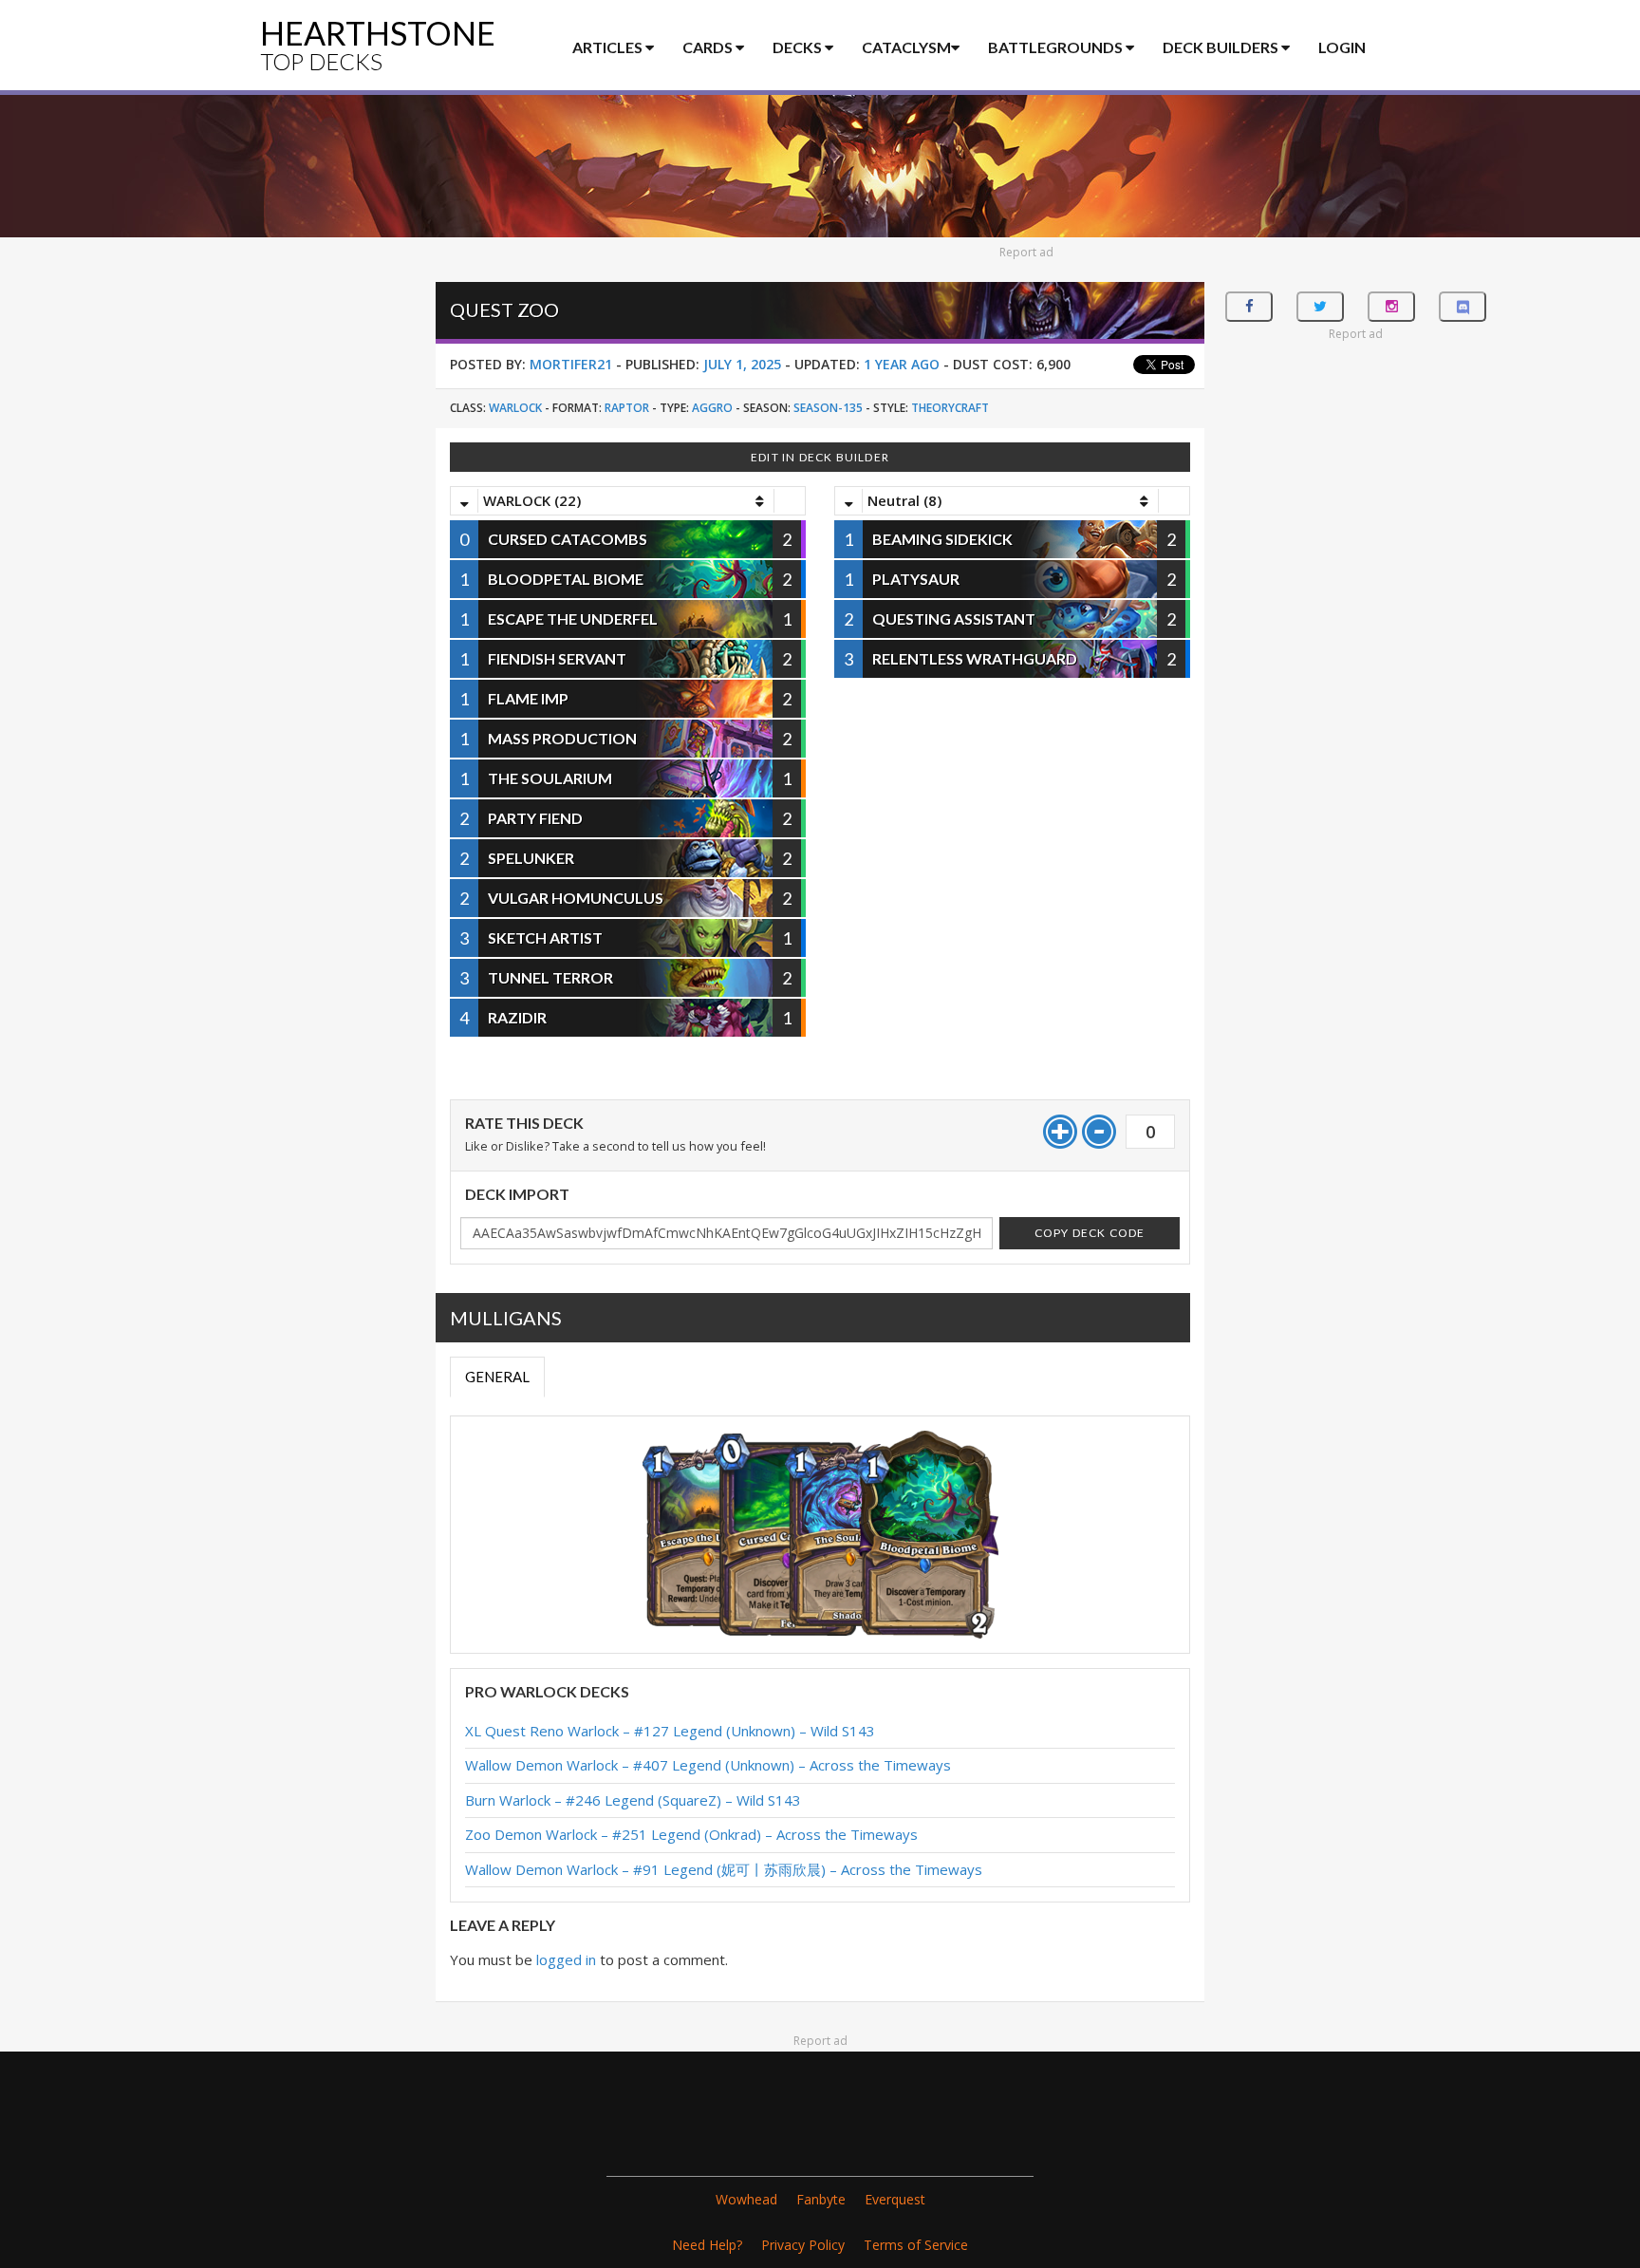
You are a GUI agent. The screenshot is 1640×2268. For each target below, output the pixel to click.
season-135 (828, 408)
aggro (712, 408)
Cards (709, 47)
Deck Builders (1222, 47)
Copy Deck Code (1090, 1233)
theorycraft (950, 408)
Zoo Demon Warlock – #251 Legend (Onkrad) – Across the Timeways (691, 1834)
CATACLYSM (906, 47)
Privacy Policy (803, 2245)
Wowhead (746, 2199)
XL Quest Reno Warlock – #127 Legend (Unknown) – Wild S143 (670, 1731)
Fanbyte (821, 2199)
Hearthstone (378, 44)
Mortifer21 (571, 364)
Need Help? (707, 2245)
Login (1342, 47)
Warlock (515, 408)
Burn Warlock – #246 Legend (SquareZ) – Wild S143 (633, 1800)
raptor (627, 408)
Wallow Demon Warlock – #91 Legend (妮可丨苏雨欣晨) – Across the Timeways (724, 1869)
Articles (609, 47)
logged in (566, 1959)
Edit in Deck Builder (820, 457)
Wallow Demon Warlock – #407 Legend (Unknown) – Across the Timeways (708, 1765)
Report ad (1026, 252)
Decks (799, 47)
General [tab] (497, 1377)
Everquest (895, 2199)
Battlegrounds (1057, 47)
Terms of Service (916, 2245)
